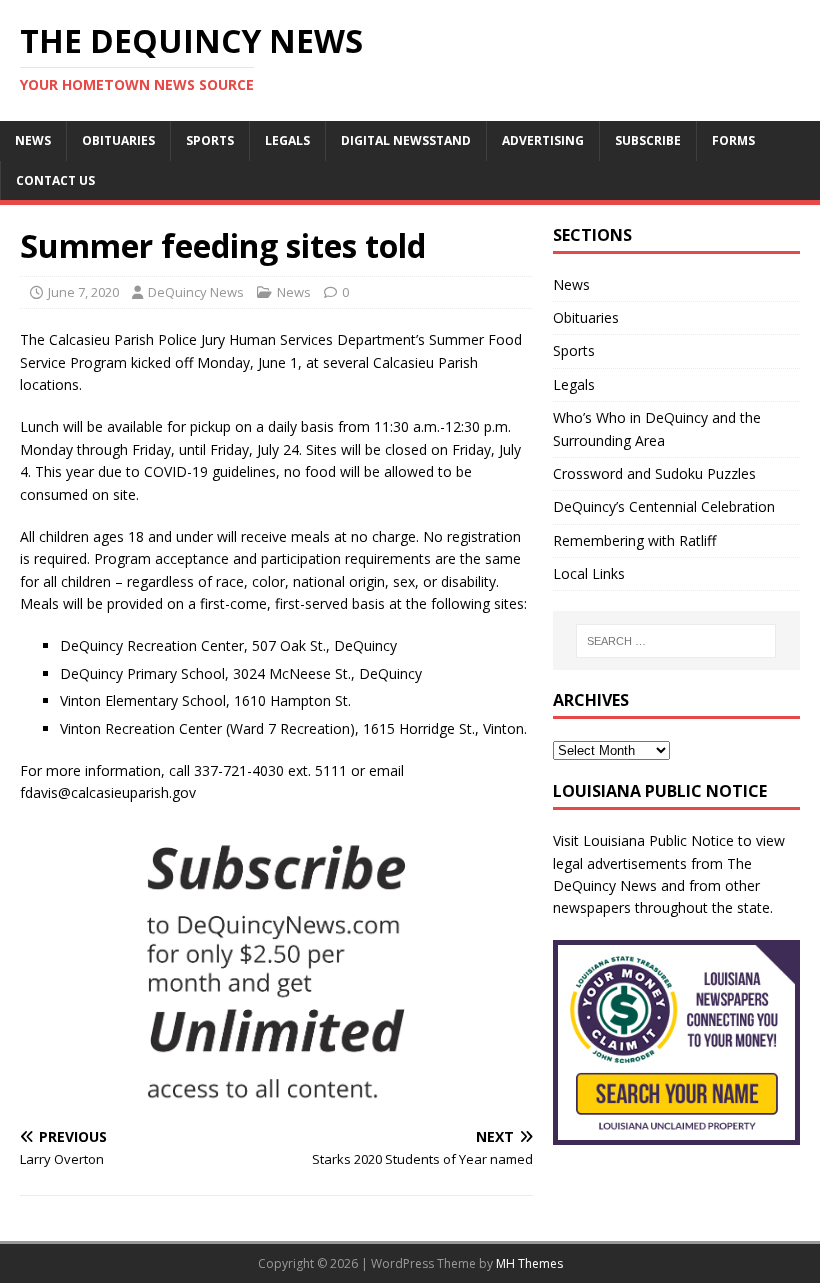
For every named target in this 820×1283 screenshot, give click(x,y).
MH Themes (529, 1263)
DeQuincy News (196, 292)
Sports (210, 140)
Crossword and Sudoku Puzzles (654, 473)
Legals (287, 140)
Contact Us (55, 180)
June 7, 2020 (83, 292)
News (33, 140)
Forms (733, 140)
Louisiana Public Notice (658, 840)
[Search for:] (676, 641)
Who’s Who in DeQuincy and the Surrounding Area (657, 428)
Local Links (589, 573)
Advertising (543, 140)
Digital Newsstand (406, 140)
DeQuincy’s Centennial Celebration (664, 506)
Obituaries (118, 140)
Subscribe (648, 140)
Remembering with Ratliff (634, 540)
